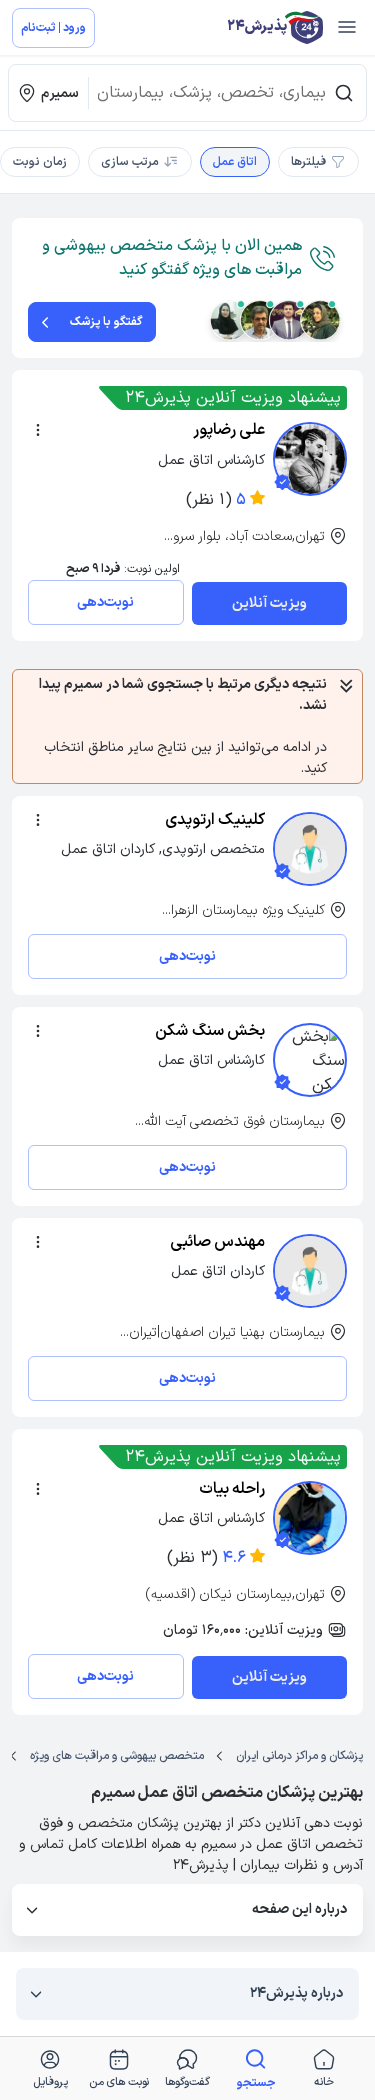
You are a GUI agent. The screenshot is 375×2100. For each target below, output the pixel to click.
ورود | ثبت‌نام (53, 28)
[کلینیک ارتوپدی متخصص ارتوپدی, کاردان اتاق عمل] (310, 849)
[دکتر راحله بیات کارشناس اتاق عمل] (310, 1518)
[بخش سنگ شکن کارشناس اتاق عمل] (310, 1060)
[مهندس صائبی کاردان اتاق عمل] (310, 1271)
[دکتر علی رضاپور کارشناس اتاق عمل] (310, 459)
